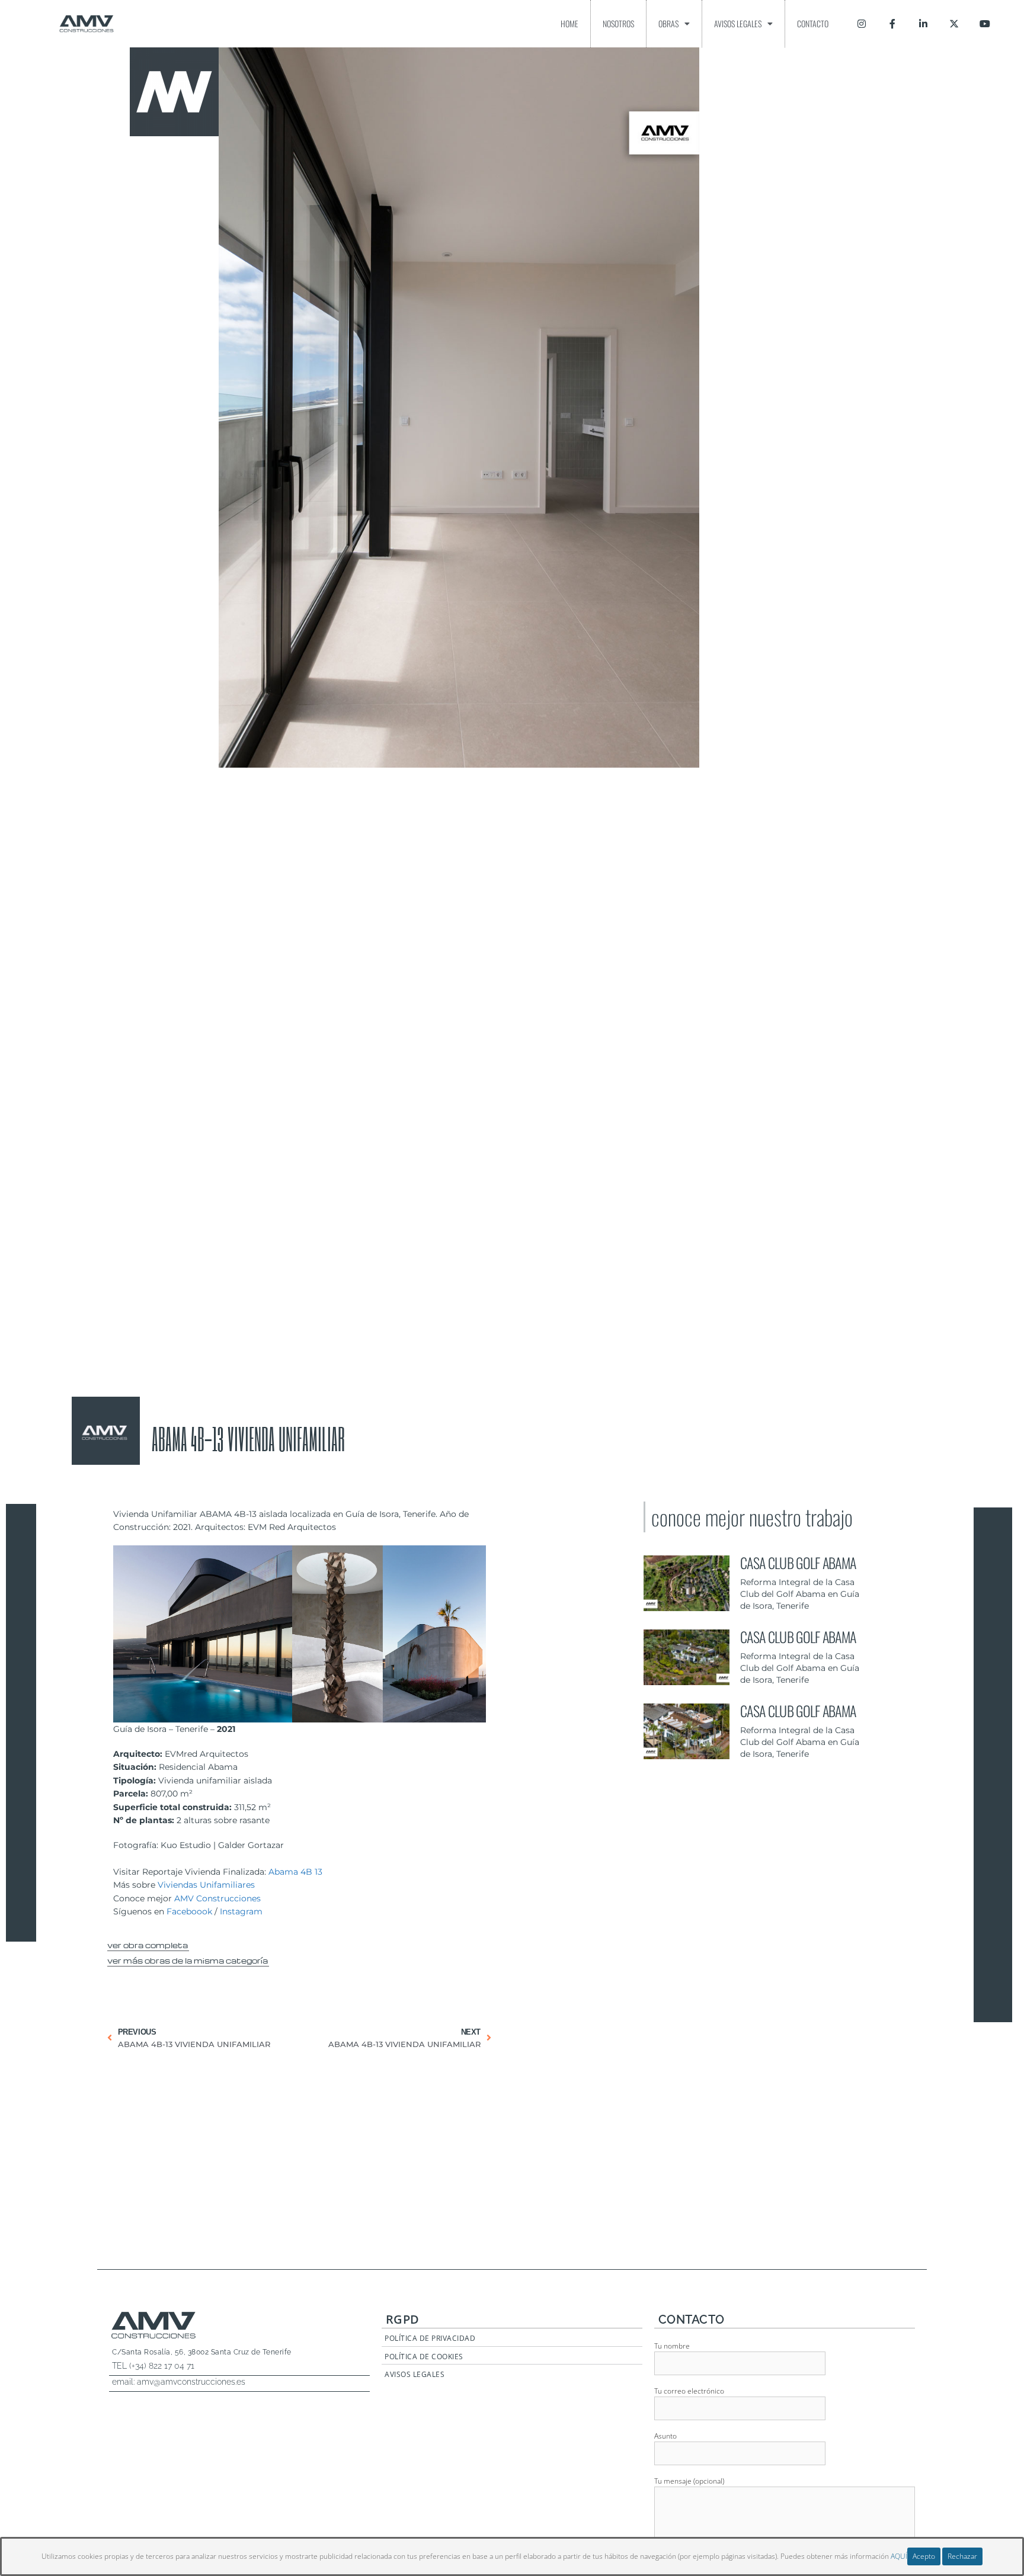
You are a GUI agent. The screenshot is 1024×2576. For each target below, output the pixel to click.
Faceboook (189, 1911)
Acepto (924, 2556)
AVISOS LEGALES (415, 2374)
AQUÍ (899, 2556)
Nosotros (618, 23)
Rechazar (962, 2556)
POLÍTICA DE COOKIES (424, 2357)
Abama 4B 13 (295, 1872)
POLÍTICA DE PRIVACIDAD (430, 2338)
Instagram (241, 1911)
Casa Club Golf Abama (798, 1563)
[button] (148, 1943)
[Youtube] (985, 24)
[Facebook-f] (892, 24)
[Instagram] (862, 24)
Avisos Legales (738, 23)
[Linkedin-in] (923, 24)
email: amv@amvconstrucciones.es (179, 2382)
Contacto (813, 23)
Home (569, 23)
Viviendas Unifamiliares (206, 1885)
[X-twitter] (954, 24)
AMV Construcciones (217, 1898)
